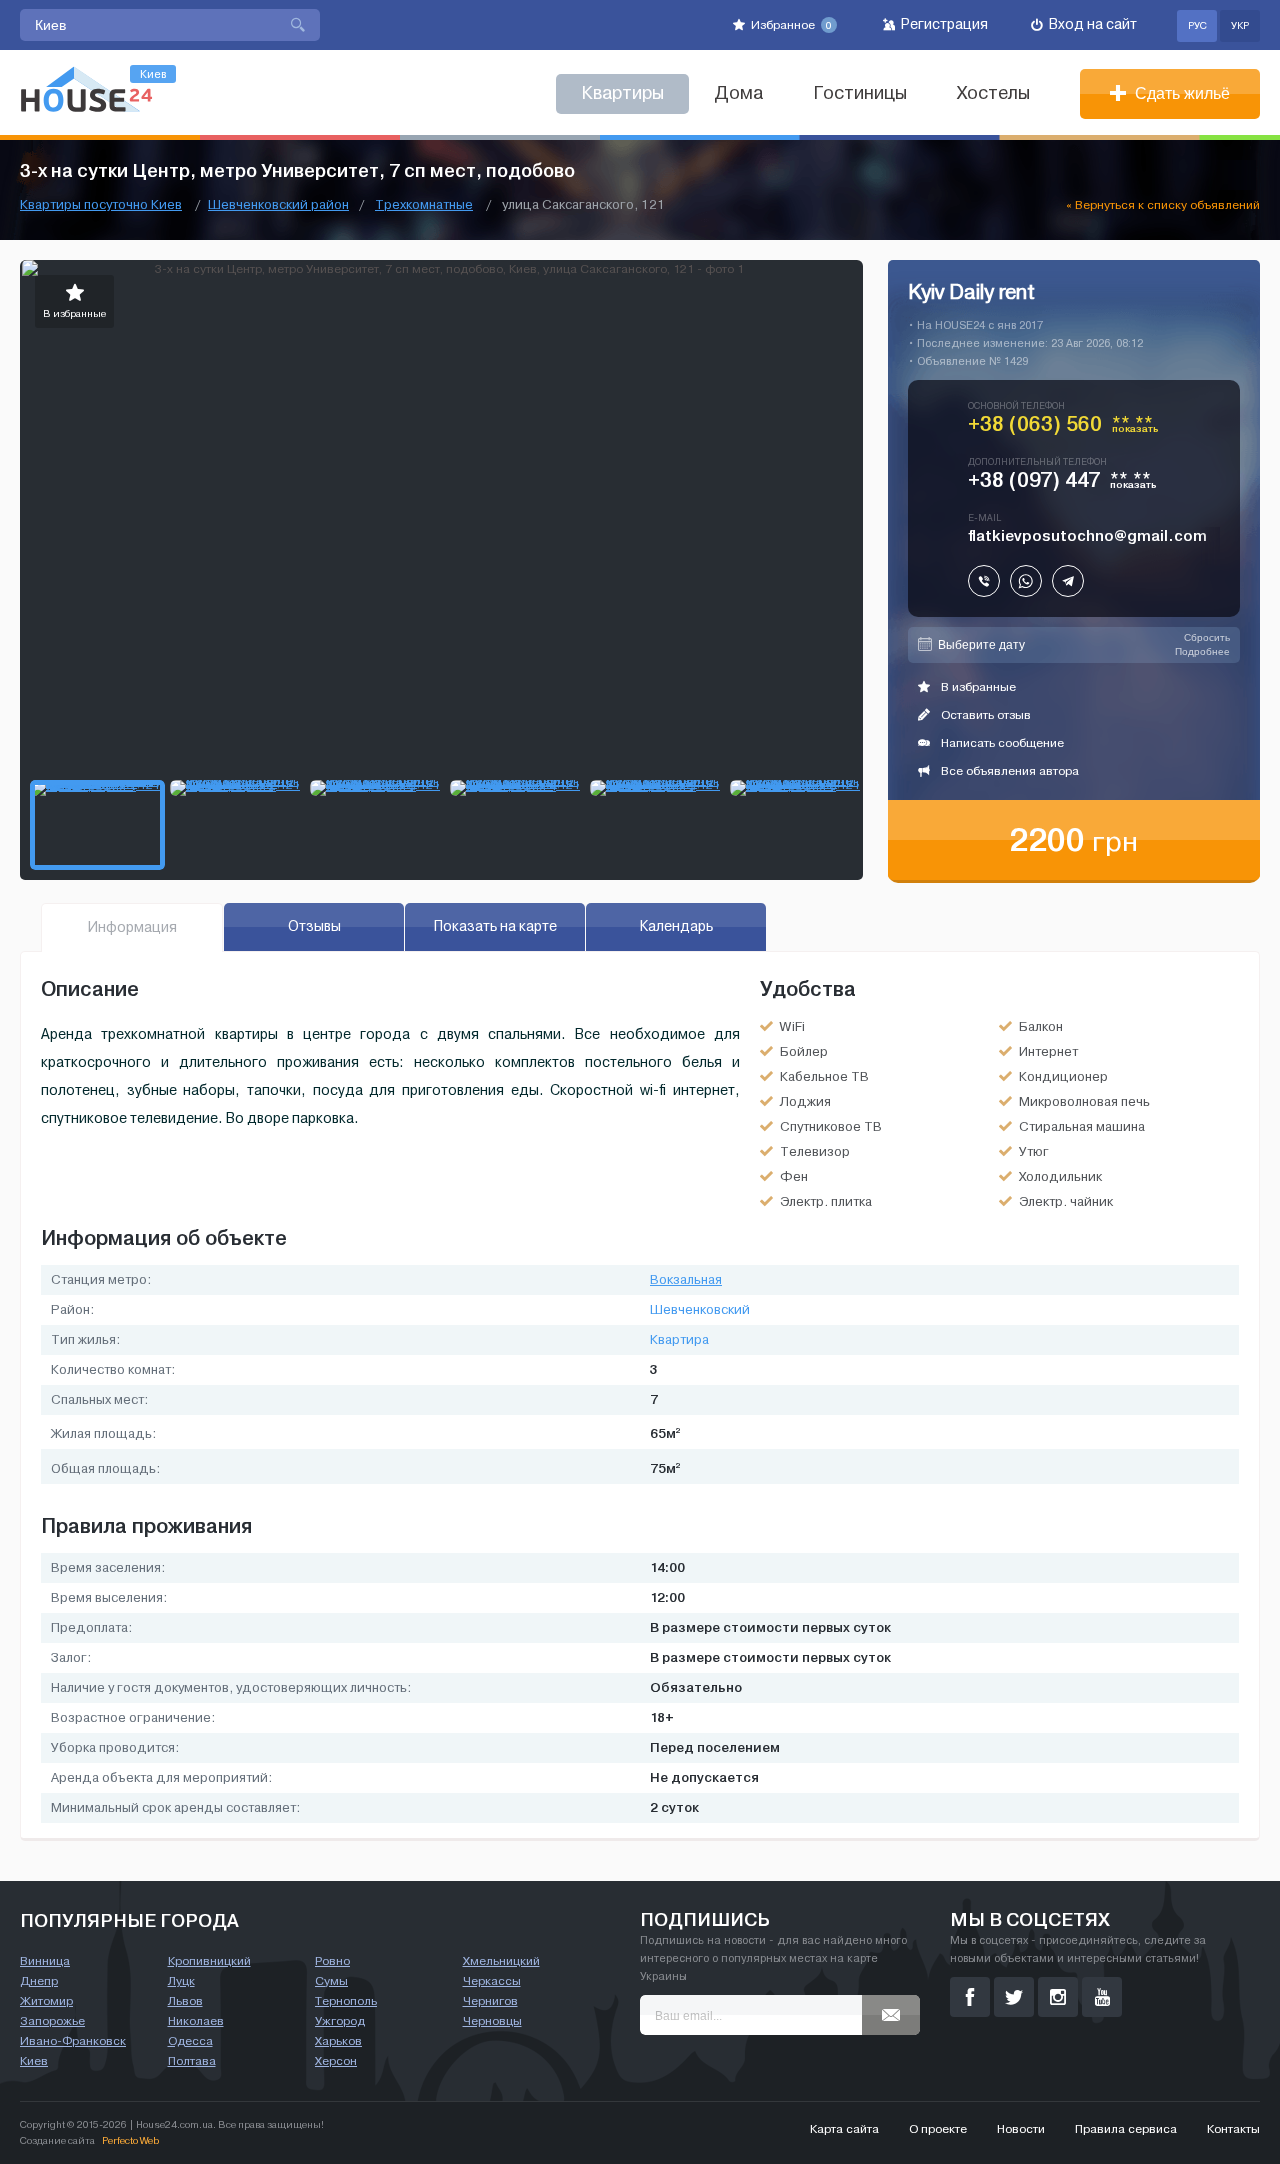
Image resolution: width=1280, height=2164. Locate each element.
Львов (185, 2001)
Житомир (46, 2001)
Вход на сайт (1091, 24)
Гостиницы (860, 93)
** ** (1135, 428)
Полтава (192, 2061)
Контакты (1233, 2129)
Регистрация (943, 24)
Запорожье (52, 2021)
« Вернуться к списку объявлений (1163, 205)
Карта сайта (844, 2129)
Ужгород (340, 2021)
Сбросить (1207, 637)
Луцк (181, 1981)
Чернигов (490, 2001)
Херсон (336, 2061)
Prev (36, 515)
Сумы (331, 1981)
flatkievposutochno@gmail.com (1087, 535)
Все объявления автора (1008, 771)
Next (847, 515)
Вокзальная (686, 1280)
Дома (738, 93)
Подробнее (1202, 651)
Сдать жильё (1180, 93)
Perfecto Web (130, 2140)
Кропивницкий (209, 1961)
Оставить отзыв (984, 715)
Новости (1021, 2129)
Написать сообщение (1001, 743)
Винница (45, 1961)
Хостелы (993, 93)
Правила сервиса (1126, 2129)
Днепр (39, 1981)
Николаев (196, 2021)
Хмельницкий (501, 1961)
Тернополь (346, 2001)
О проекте (938, 2129)
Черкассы (492, 1981)
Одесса (190, 2041)
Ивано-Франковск (73, 2041)
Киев (34, 2061)
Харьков (338, 2041)
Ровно (332, 1961)
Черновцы (492, 2021)
